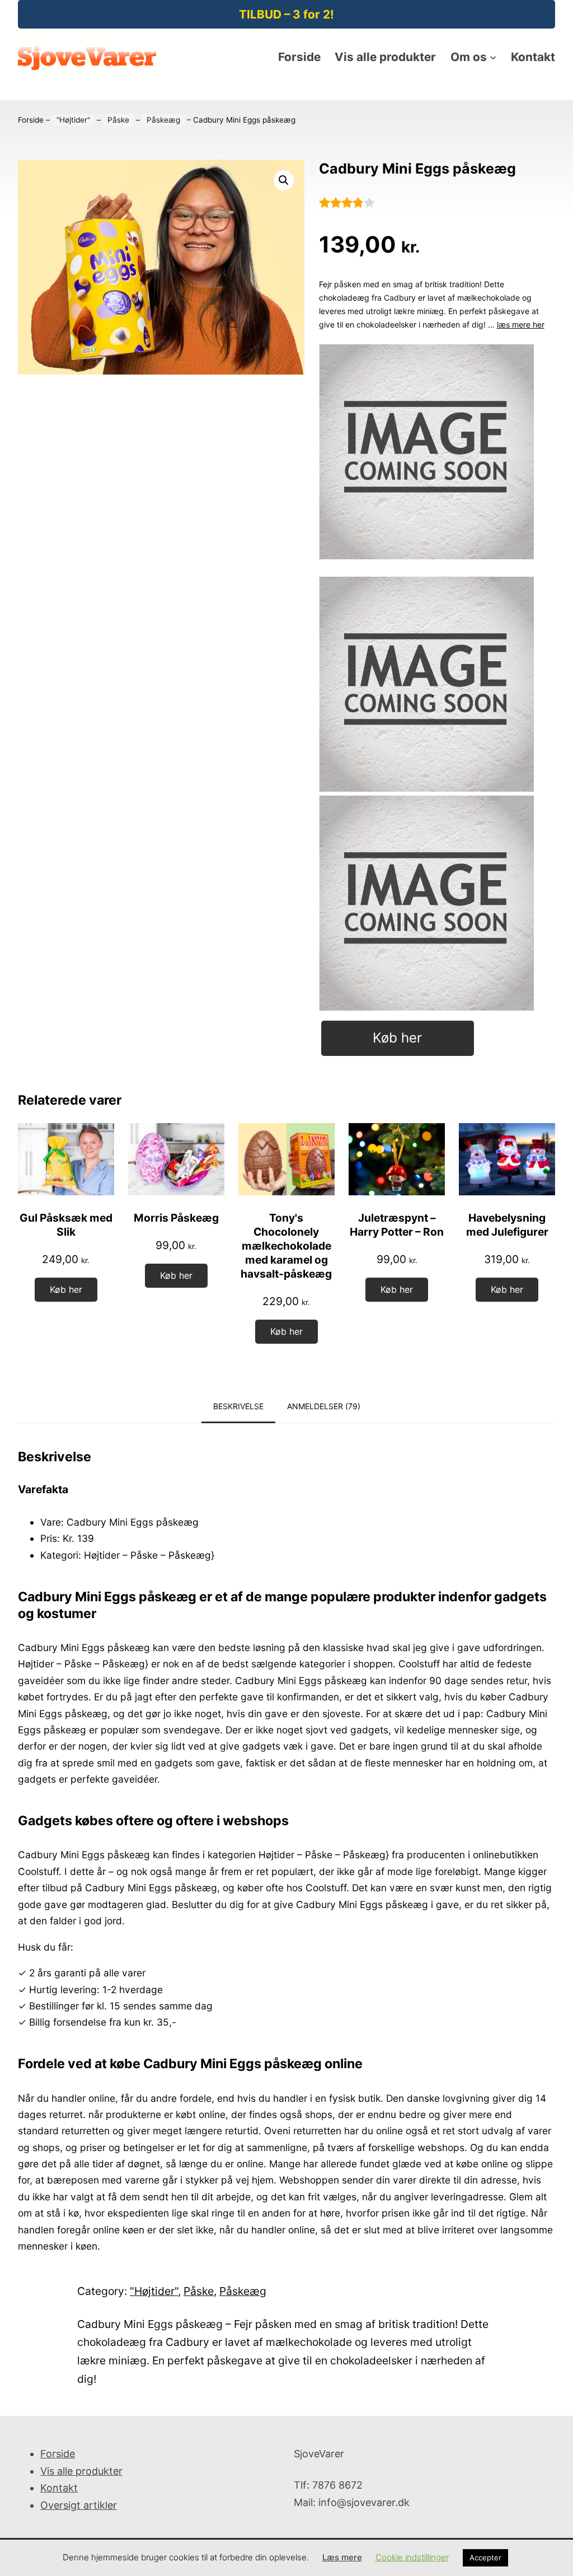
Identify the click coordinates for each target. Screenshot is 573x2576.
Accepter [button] (485, 2558)
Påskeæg (163, 120)
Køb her (397, 1038)
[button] (284, 180)
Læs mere (342, 2557)
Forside (31, 120)
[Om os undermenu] (493, 57)
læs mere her (521, 324)
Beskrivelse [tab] (238, 1406)
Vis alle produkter (81, 2471)
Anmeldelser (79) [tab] (324, 1406)
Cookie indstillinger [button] (412, 2557)
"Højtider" (73, 120)
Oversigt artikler (79, 2505)
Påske (118, 120)
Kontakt (59, 2488)
